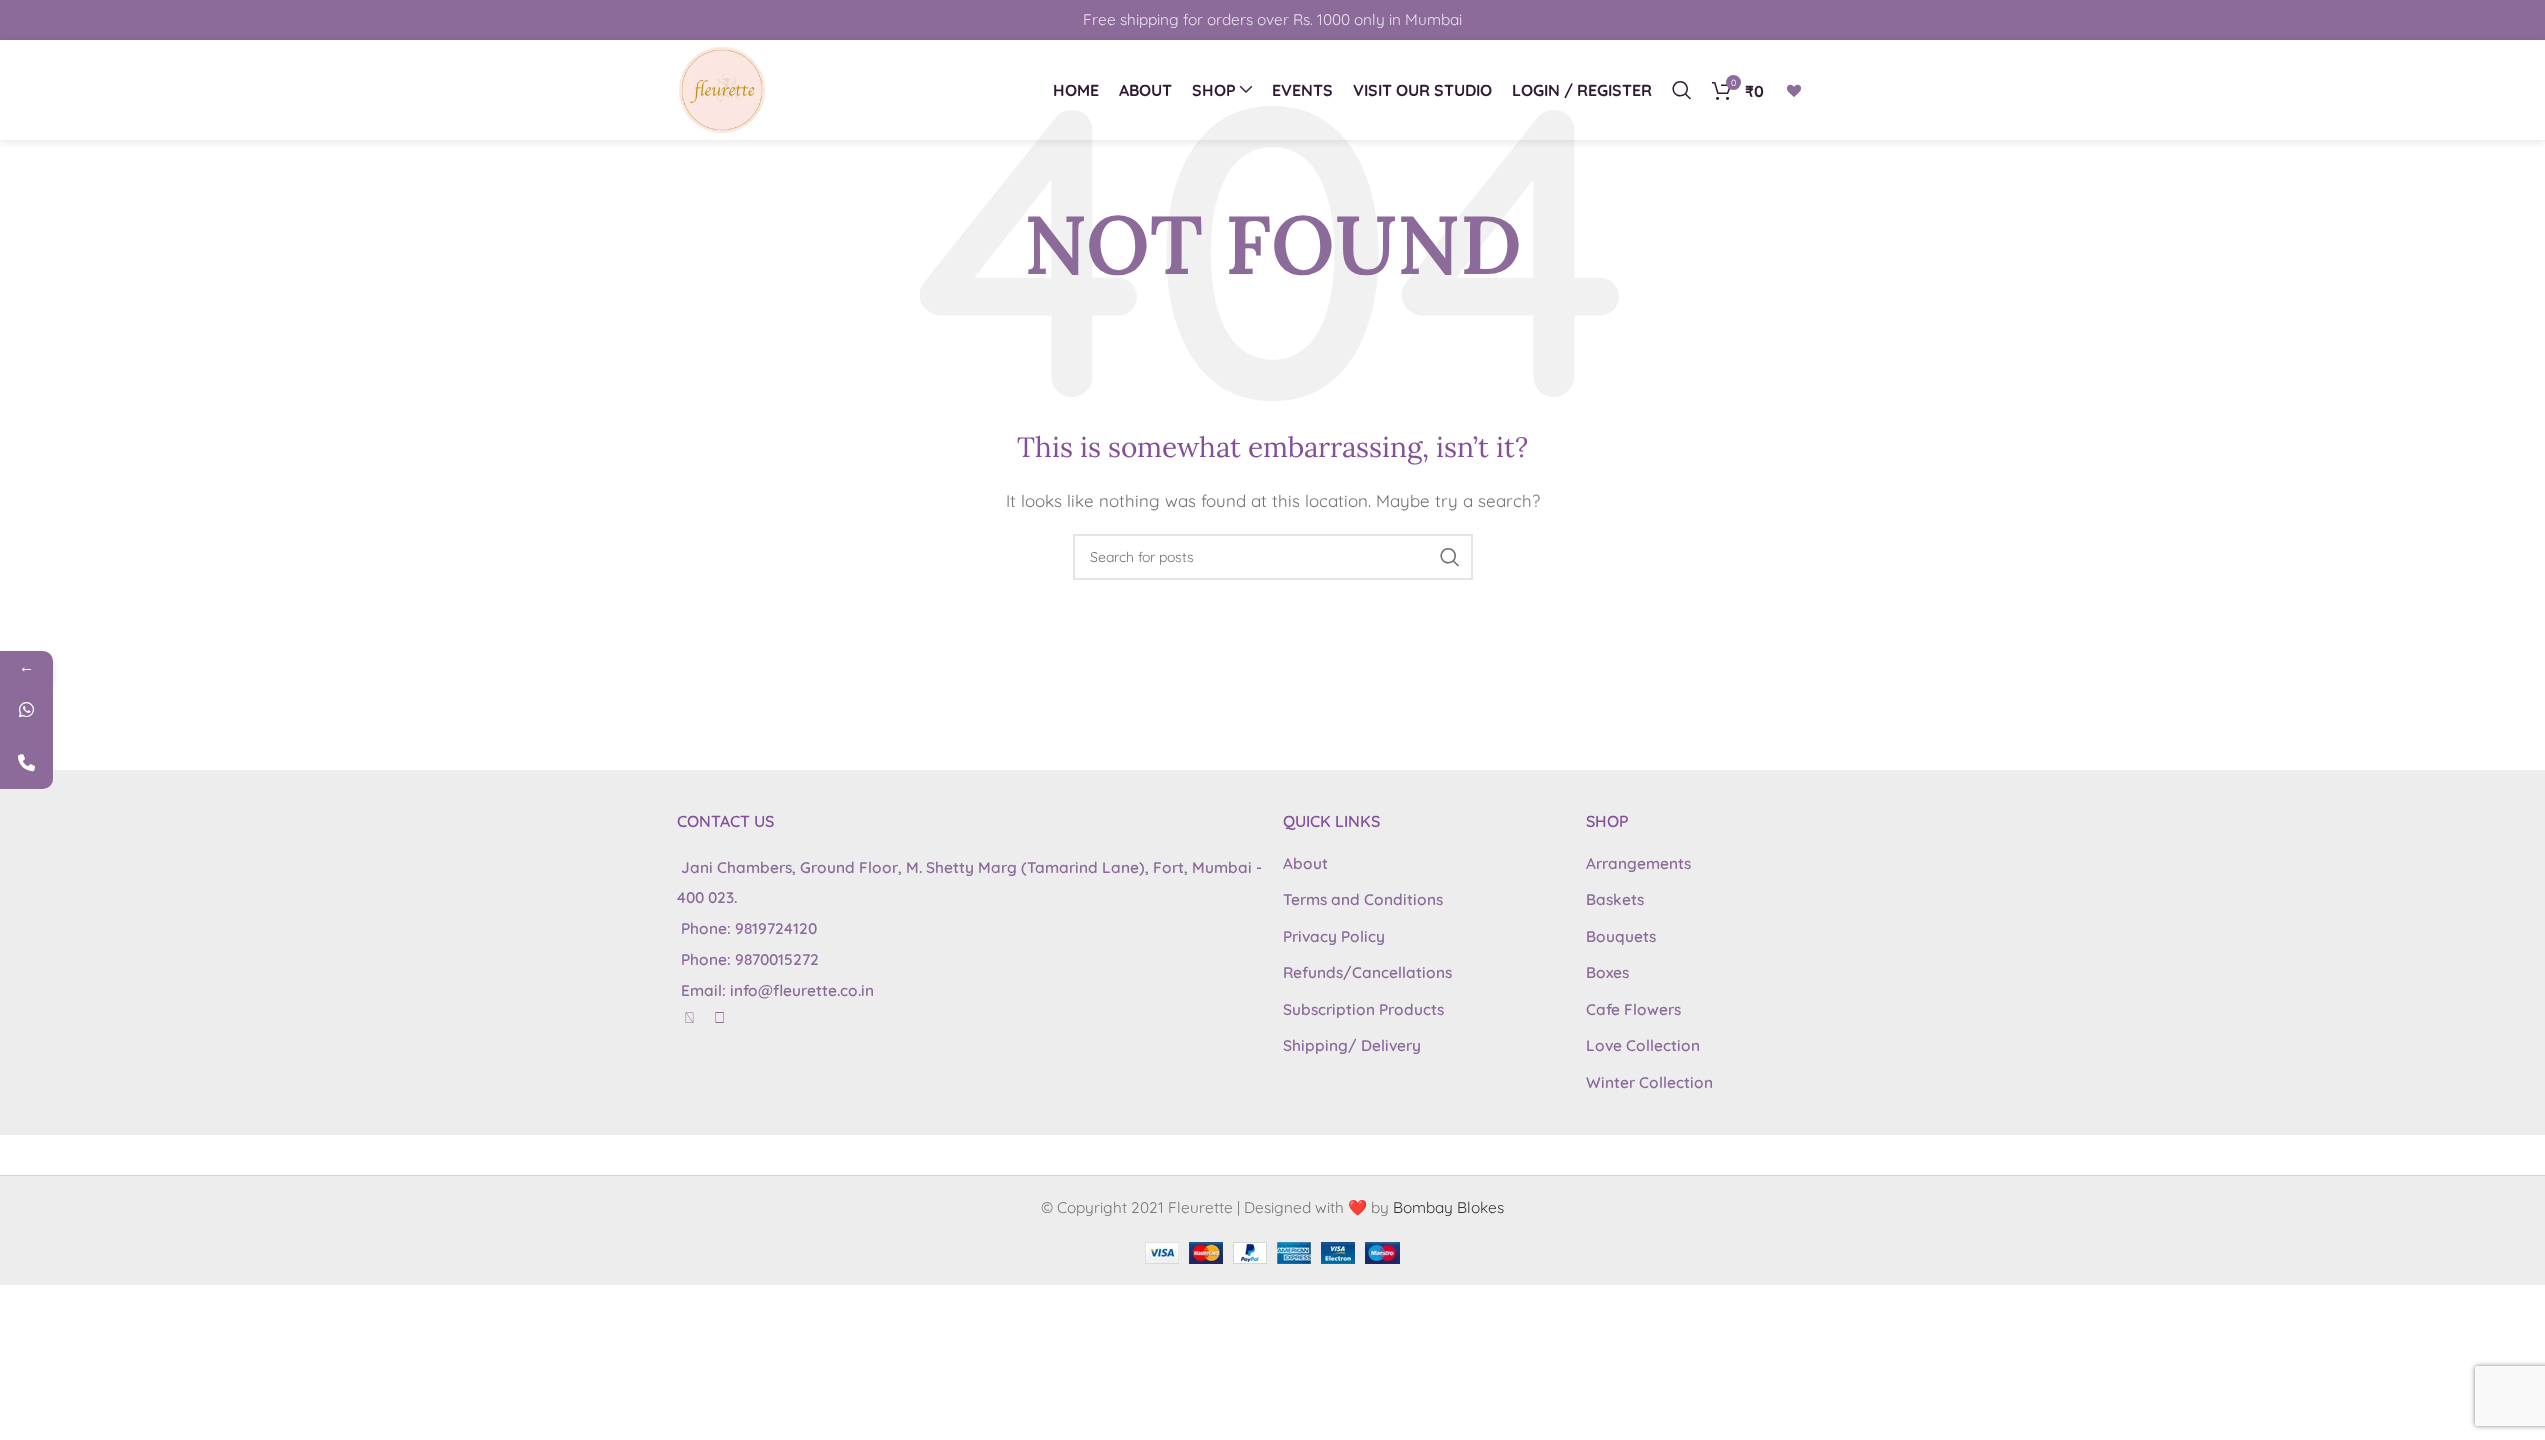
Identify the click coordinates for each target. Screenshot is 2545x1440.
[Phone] (26, 762)
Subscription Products (1363, 1009)
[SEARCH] (1450, 557)
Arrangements (1638, 863)
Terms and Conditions (1363, 899)
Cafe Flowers (1633, 1009)
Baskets (1615, 899)
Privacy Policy (1334, 936)
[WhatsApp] (26, 709)
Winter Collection (1649, 1082)
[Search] (1682, 90)
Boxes (1607, 972)
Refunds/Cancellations (1367, 972)
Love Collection (1643, 1045)
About (1305, 863)
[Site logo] (722, 88)
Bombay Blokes (1448, 1207)
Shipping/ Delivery (1352, 1045)
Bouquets (1621, 936)
